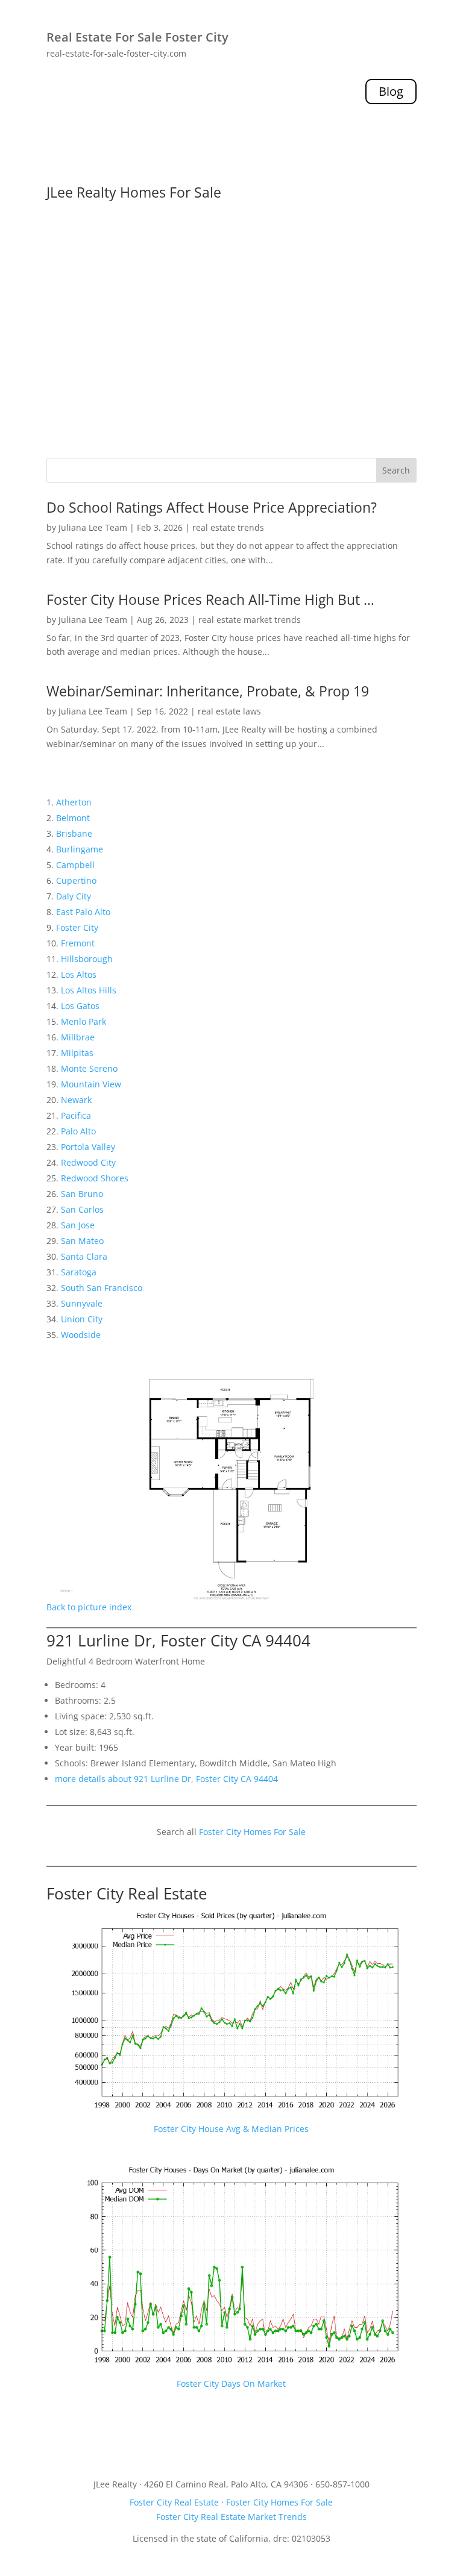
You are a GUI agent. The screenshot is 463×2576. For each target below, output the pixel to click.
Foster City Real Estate (127, 1893)
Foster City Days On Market (231, 2384)
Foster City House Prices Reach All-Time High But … (210, 599)
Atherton (74, 802)
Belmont (73, 818)
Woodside (81, 1335)
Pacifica (76, 1115)
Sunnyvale (82, 1303)
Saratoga (79, 1272)
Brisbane (74, 833)
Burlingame (80, 849)
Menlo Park (83, 1021)
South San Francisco (102, 1288)
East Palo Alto (83, 912)
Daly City (74, 896)
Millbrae (78, 1037)
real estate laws (229, 711)
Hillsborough (87, 959)
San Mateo (82, 1241)
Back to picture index (89, 1607)
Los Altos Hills (89, 990)
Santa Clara (84, 1256)
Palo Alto (78, 1131)
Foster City (77, 927)
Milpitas (77, 1053)
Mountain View (91, 1084)
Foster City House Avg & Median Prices (231, 2129)
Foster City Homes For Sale (252, 1832)
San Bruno (82, 1194)
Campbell (75, 865)
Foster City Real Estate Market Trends (231, 2517)
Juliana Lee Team (93, 527)
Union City (82, 1319)
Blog (391, 91)
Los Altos (79, 974)
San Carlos (82, 1209)
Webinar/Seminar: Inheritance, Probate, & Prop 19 (208, 691)
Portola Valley (88, 1147)
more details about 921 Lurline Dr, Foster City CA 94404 (166, 1779)
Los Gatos (80, 1006)
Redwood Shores (95, 1178)
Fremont (78, 943)
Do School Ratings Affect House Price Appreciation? (212, 507)
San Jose (78, 1225)
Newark (76, 1100)
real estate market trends (250, 620)
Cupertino (76, 880)
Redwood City (88, 1162)
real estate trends (228, 527)
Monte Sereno (89, 1068)
